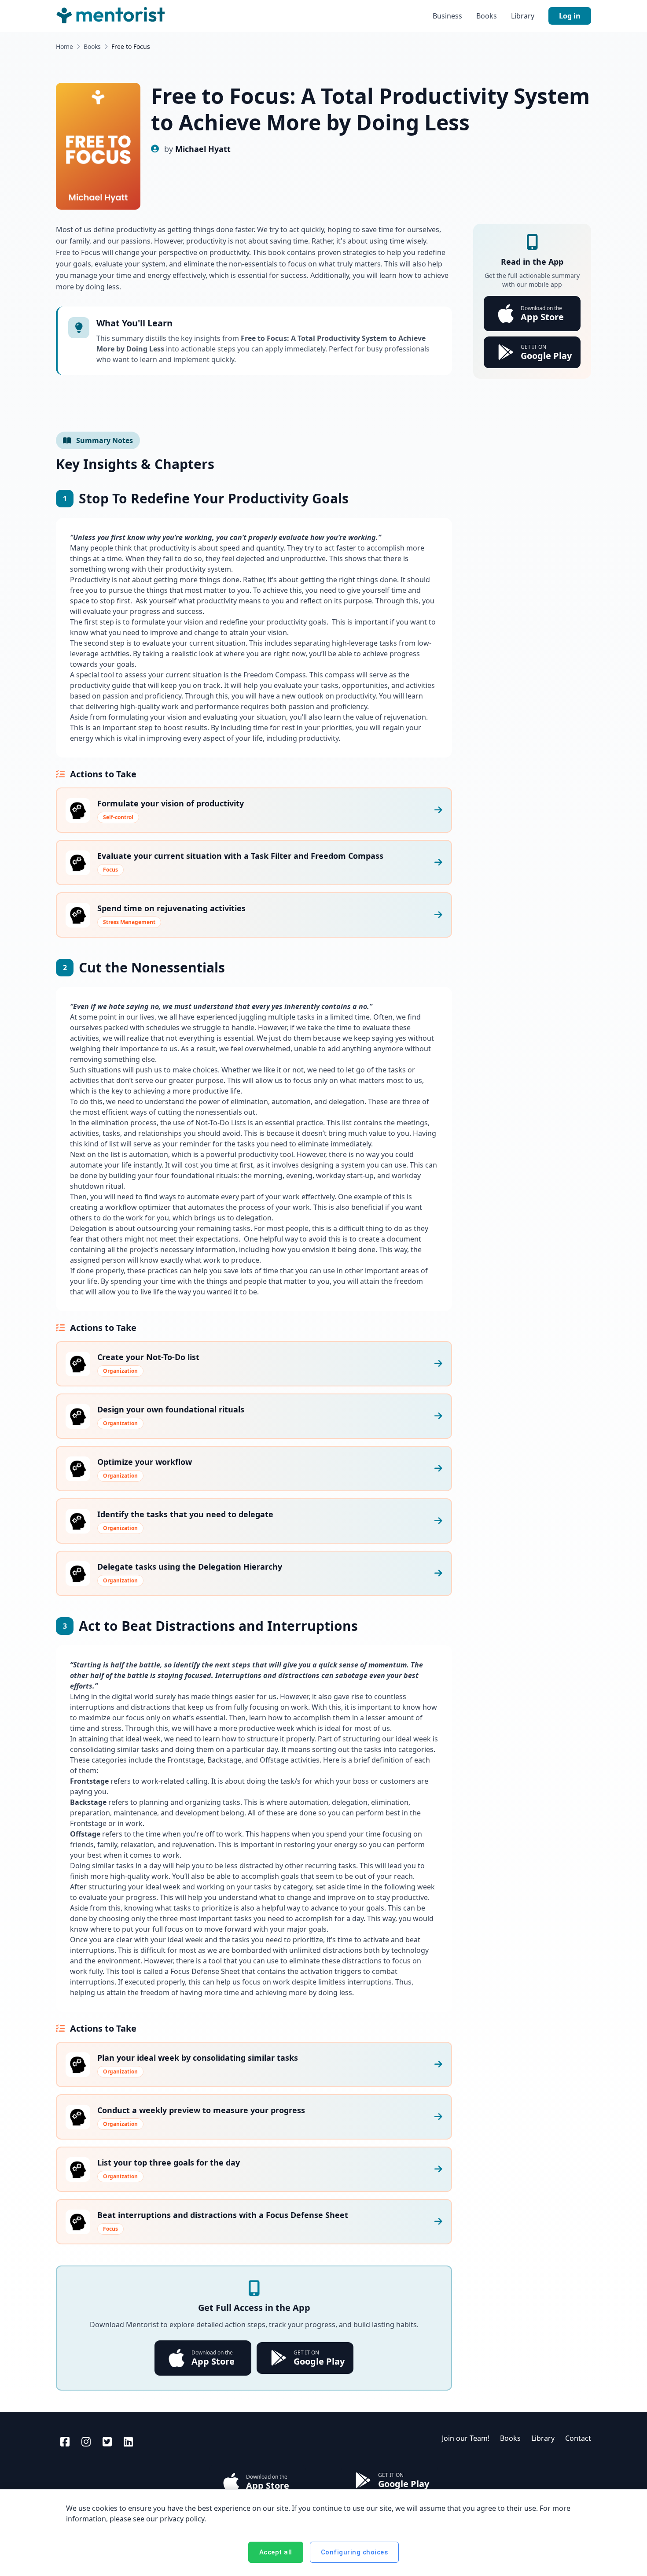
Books (487, 16)
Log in (570, 16)
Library (523, 16)
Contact (578, 2438)
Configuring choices (355, 2552)
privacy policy (182, 2519)
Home (64, 46)
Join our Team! (466, 2438)
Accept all (276, 2552)
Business (447, 16)
